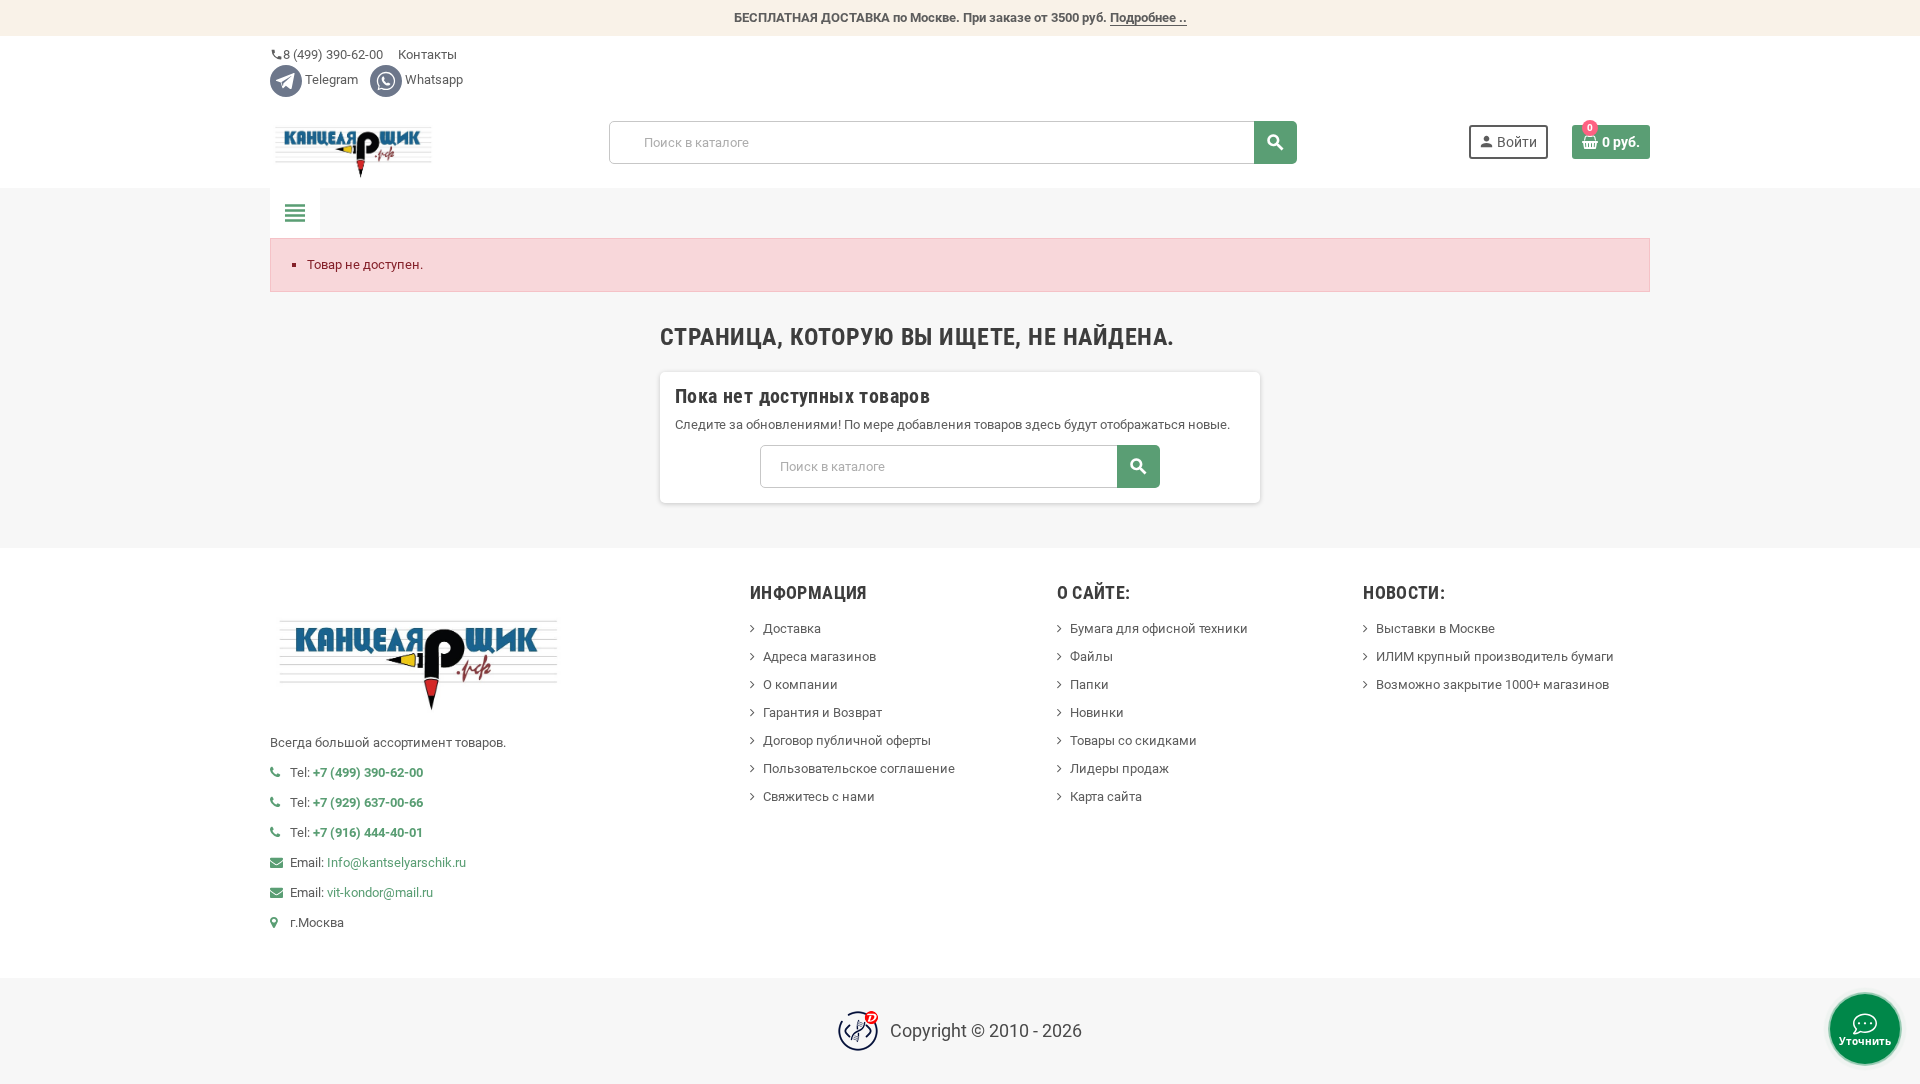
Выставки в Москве (1435, 628)
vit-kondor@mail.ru (380, 892)
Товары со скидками (1133, 740)
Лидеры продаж (1119, 768)
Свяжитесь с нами (819, 796)
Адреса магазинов (819, 656)
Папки (1089, 684)
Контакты (426, 54)
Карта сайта (1106, 796)
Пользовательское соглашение (859, 768)
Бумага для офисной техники (1159, 628)
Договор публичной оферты (847, 740)
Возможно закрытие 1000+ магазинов (1492, 684)
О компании (800, 684)
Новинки (1097, 712)
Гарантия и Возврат (822, 712)
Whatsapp (432, 79)
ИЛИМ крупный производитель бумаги (1495, 656)
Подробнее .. (1148, 17)
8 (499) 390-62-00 (326, 54)
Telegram (330, 79)
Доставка (792, 628)
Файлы (1091, 656)
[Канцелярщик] (354, 141)
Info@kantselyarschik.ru (396, 862)
